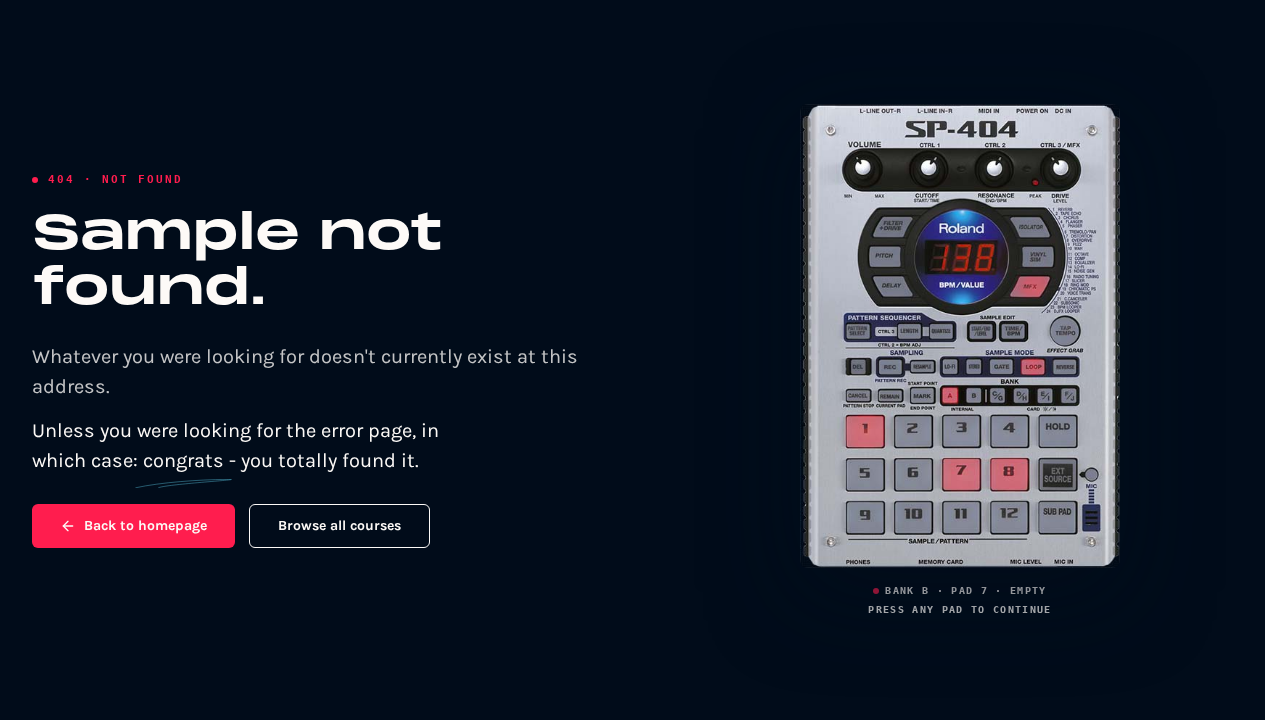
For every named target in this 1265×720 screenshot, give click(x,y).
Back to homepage (145, 525)
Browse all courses (339, 525)
